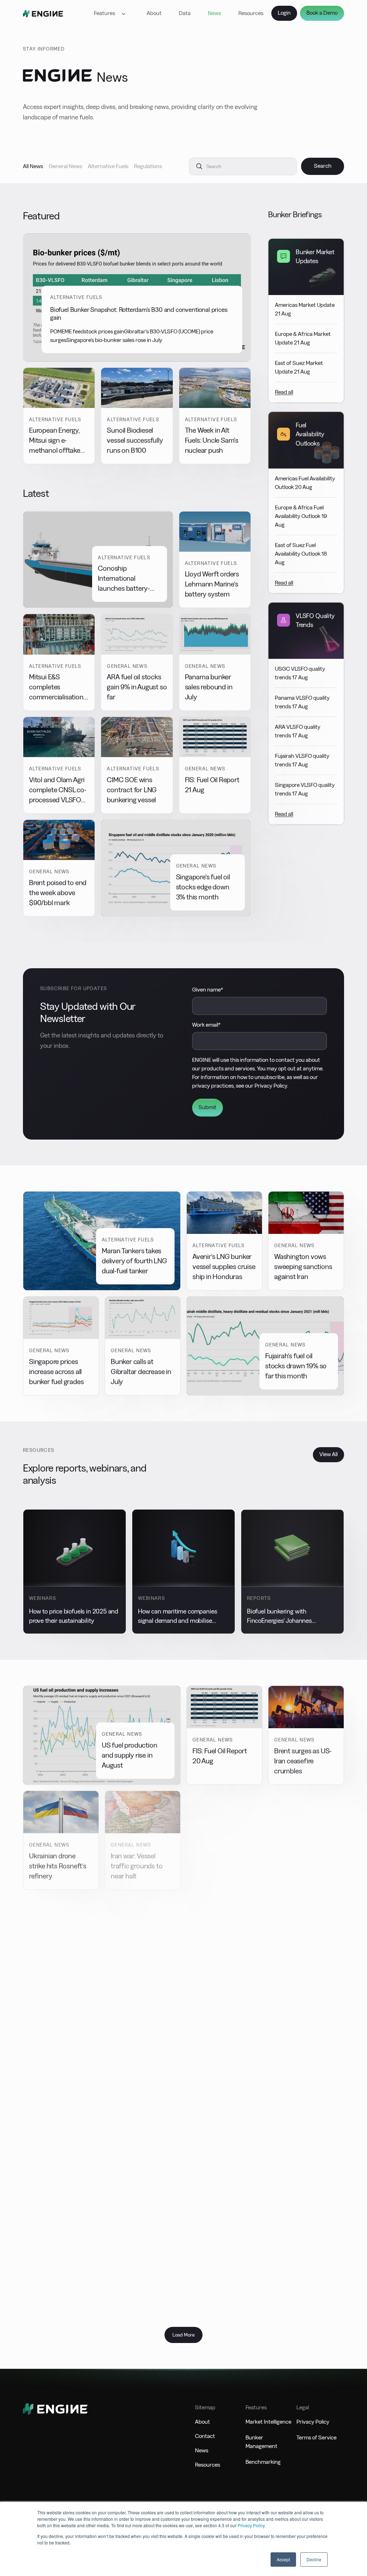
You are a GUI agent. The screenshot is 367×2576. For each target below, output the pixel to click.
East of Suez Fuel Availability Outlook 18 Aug (301, 554)
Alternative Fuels (108, 166)
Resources (251, 13)
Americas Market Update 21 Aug (305, 309)
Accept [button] (283, 2559)
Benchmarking (263, 2462)
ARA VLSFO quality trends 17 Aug (298, 731)
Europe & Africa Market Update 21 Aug (303, 338)
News (215, 13)
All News (33, 166)
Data (185, 13)
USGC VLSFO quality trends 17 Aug (300, 673)
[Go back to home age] (43, 13)
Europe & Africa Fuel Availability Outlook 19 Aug (301, 516)
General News (65, 166)
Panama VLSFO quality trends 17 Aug (302, 702)
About (154, 13)
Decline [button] (314, 2559)
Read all (284, 392)
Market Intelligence (268, 2422)
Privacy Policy (251, 2525)
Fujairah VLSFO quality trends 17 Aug (302, 760)
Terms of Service (316, 2437)
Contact (205, 2436)
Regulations (148, 166)
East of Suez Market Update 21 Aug (299, 367)
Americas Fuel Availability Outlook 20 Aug (305, 483)
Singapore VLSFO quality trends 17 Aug (305, 789)
